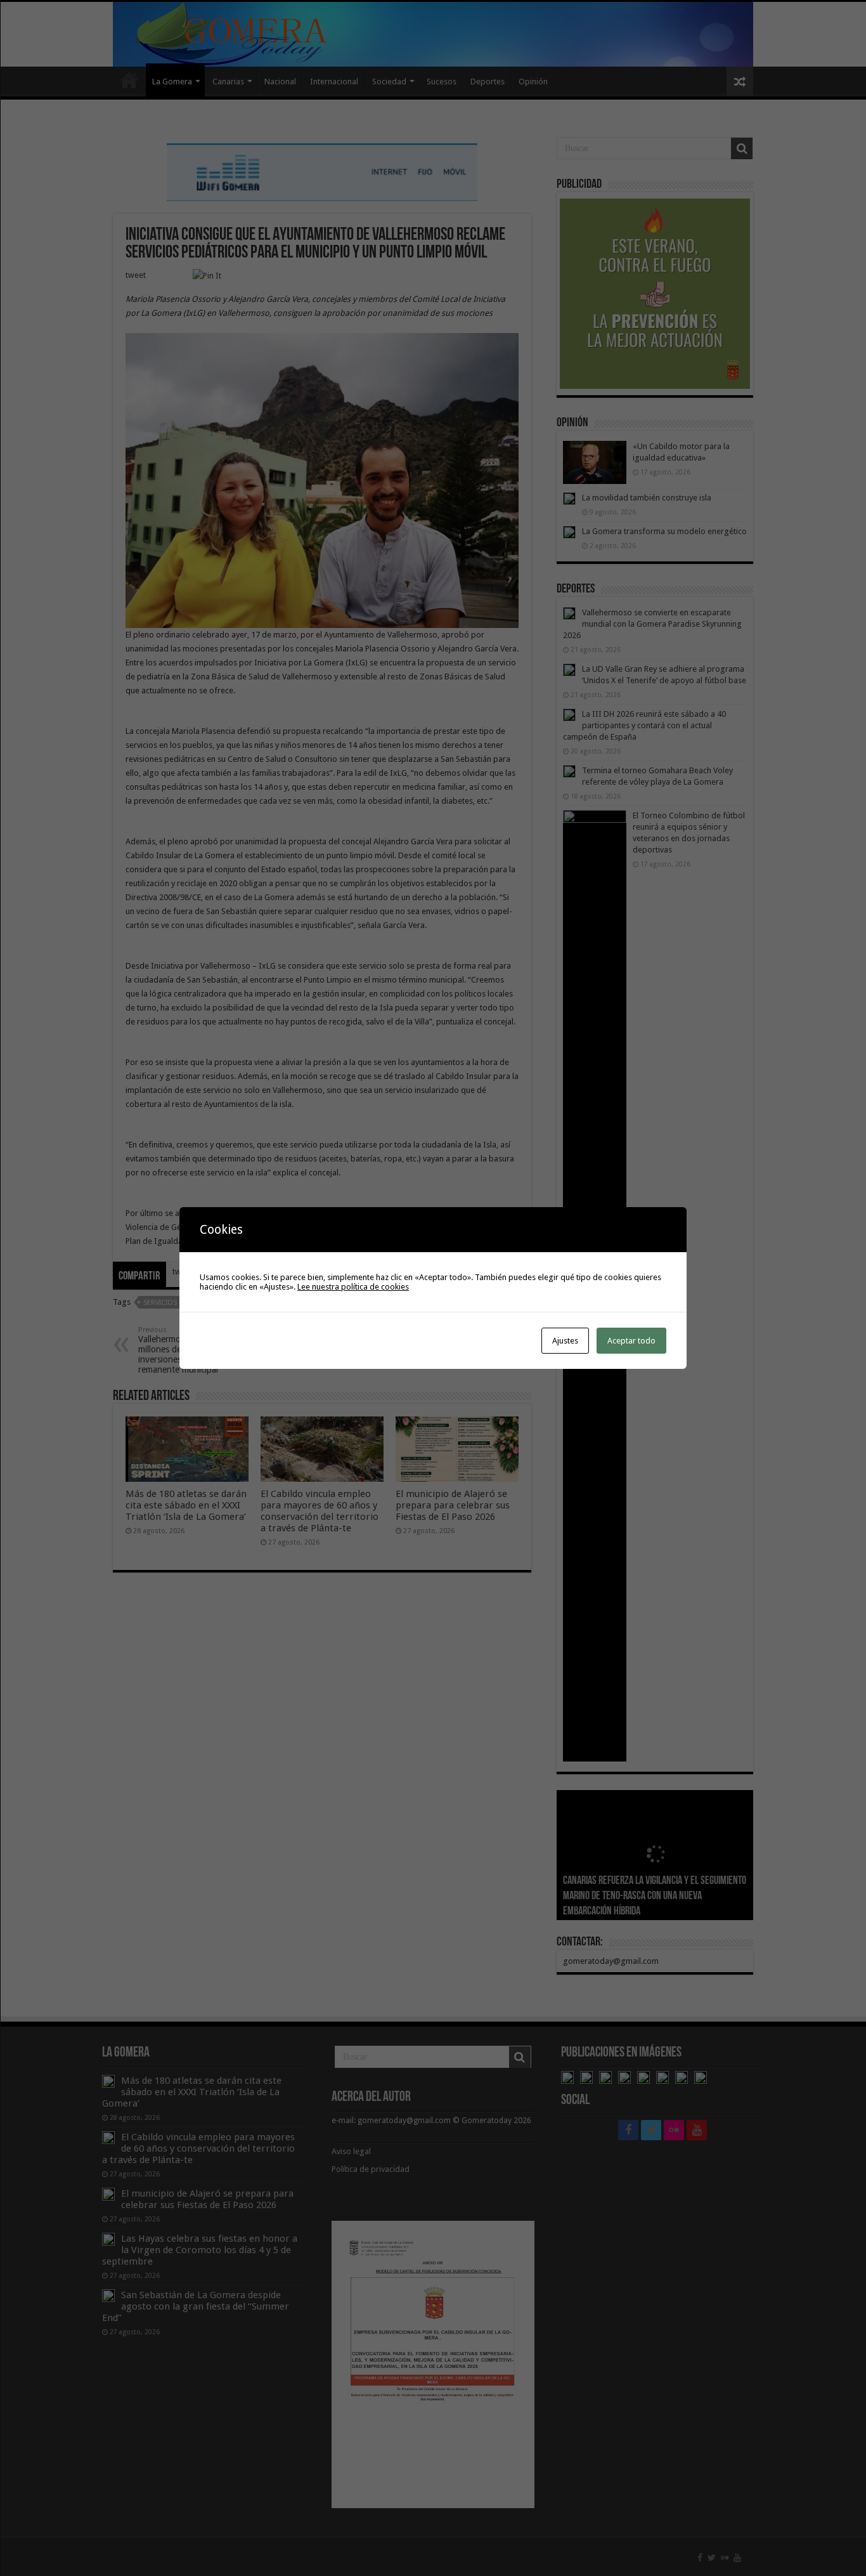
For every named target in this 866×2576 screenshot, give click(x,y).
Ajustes (565, 1341)
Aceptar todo (631, 1341)
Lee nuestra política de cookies (353, 1287)
